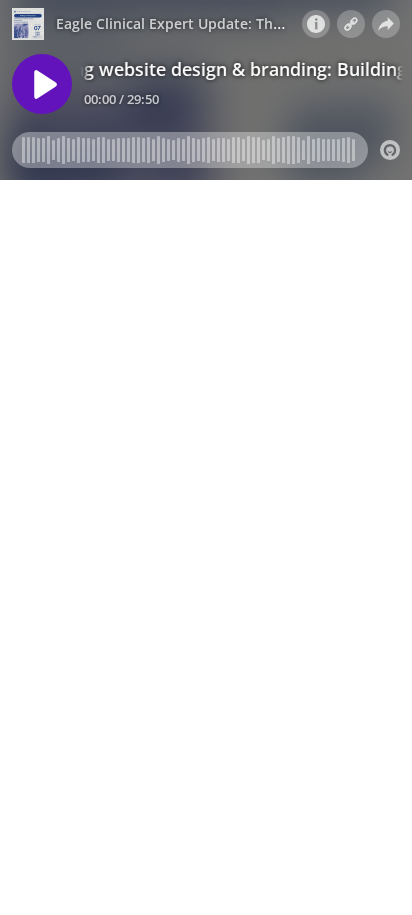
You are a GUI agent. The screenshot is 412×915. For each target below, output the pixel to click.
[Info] (316, 24)
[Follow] (351, 24)
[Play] (42, 84)
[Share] (386, 24)
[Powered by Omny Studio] (390, 150)
